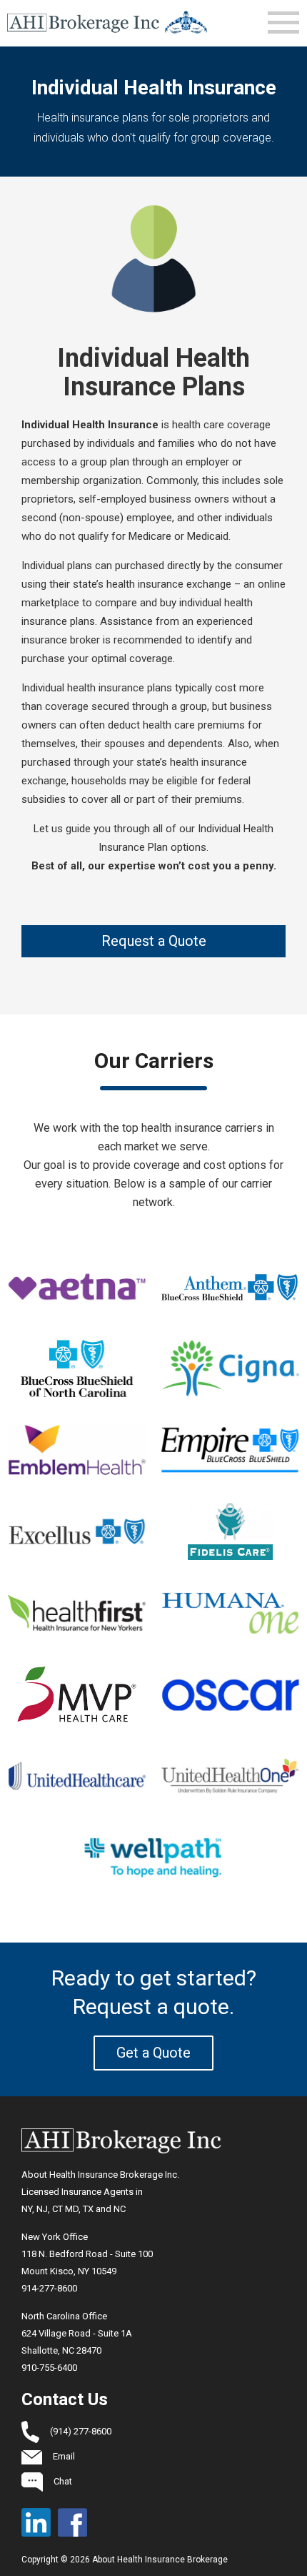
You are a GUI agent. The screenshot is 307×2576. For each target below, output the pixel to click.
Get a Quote (153, 2053)
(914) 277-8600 (81, 2431)
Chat (63, 2481)
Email (64, 2456)
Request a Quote (154, 941)
